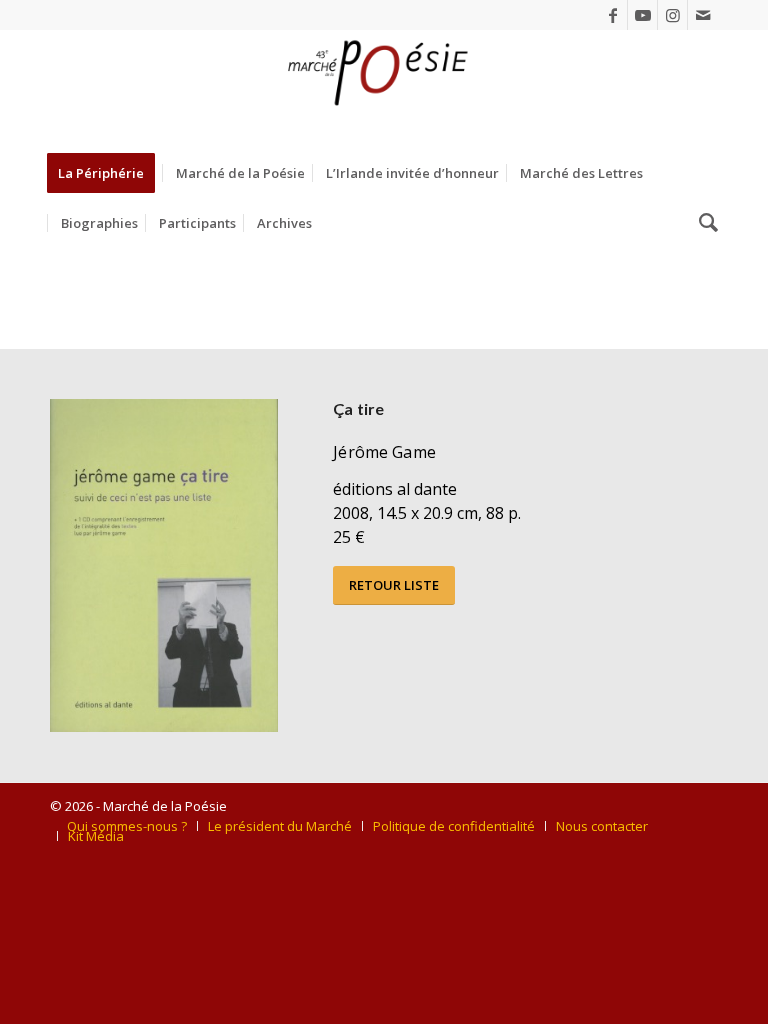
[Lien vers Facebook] (612, 15)
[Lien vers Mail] (703, 15)
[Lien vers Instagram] (672, 15)
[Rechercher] (703, 223)
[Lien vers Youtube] (642, 15)
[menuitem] (107, 173)
